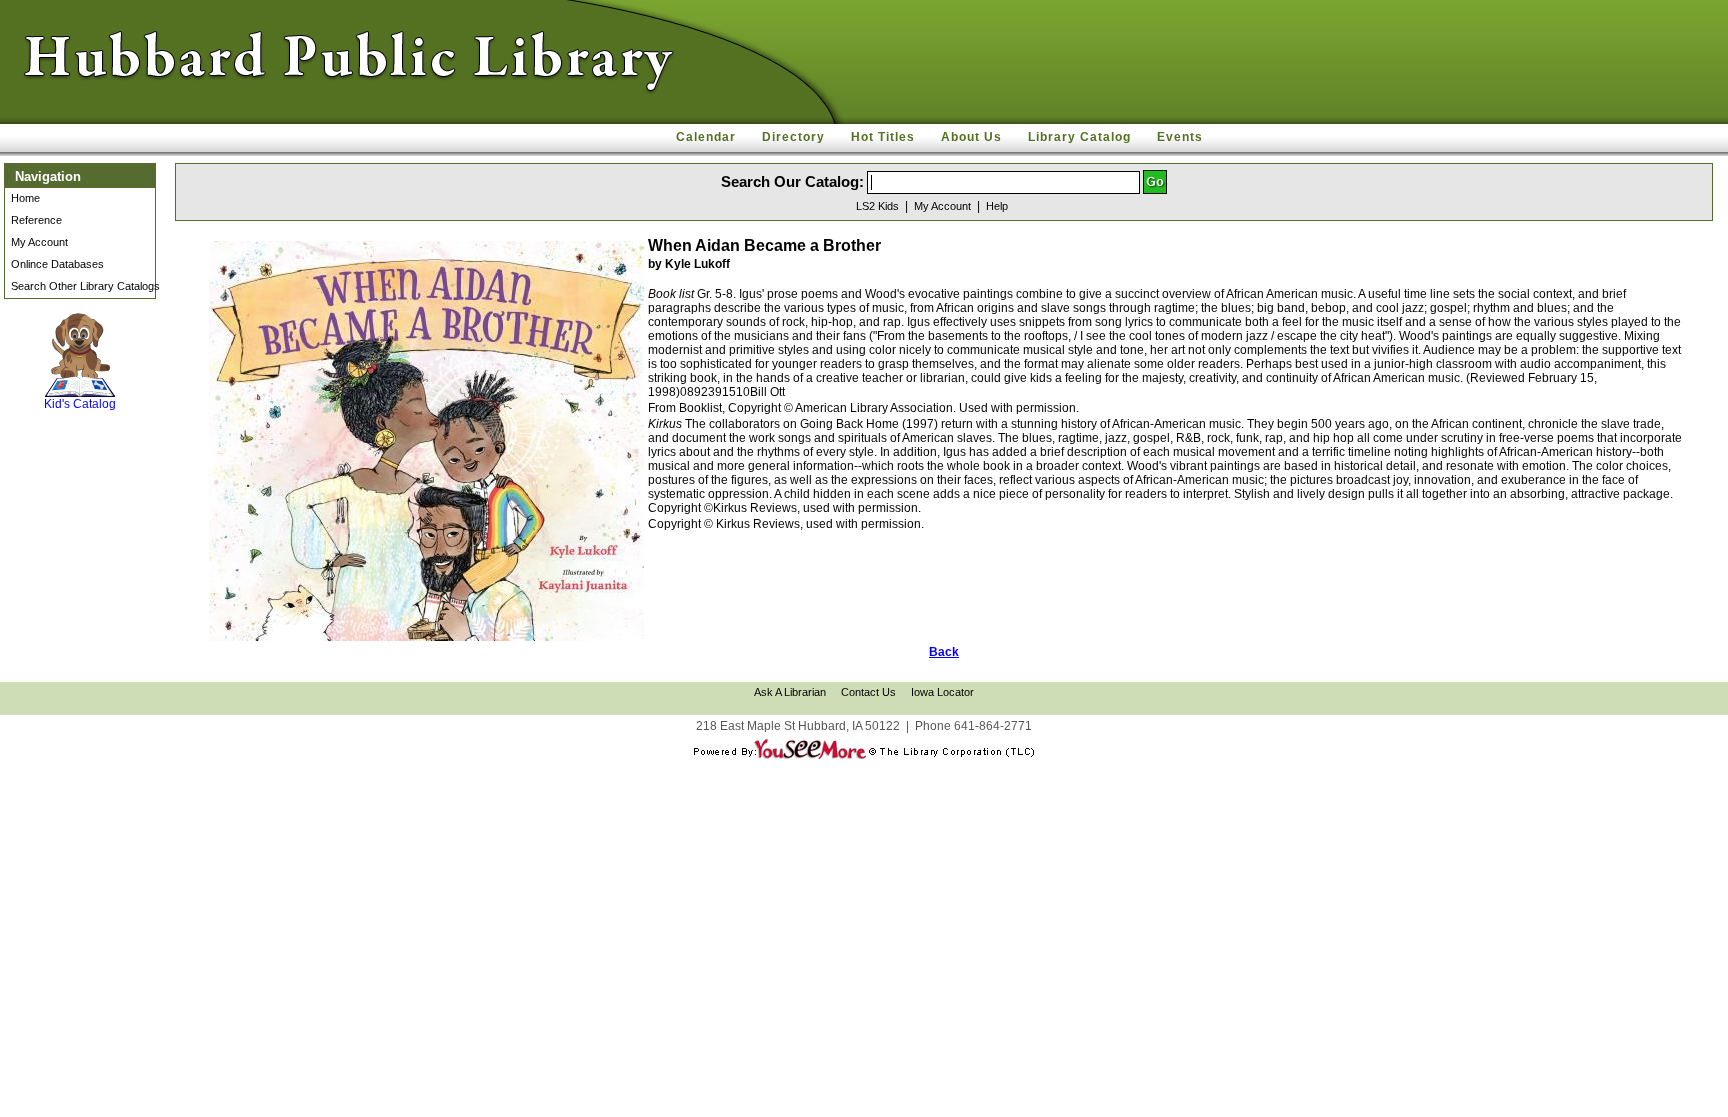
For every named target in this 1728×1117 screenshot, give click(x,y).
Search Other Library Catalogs (85, 286)
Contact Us (868, 692)
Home (25, 198)
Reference (36, 220)
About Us (971, 137)
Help (997, 206)
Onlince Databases (57, 264)
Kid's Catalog (80, 384)
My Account (39, 242)
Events (1180, 137)
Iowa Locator (942, 692)
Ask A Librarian (790, 692)
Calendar (706, 137)
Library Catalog (1079, 137)
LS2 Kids (877, 206)
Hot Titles (883, 137)
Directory (793, 137)
